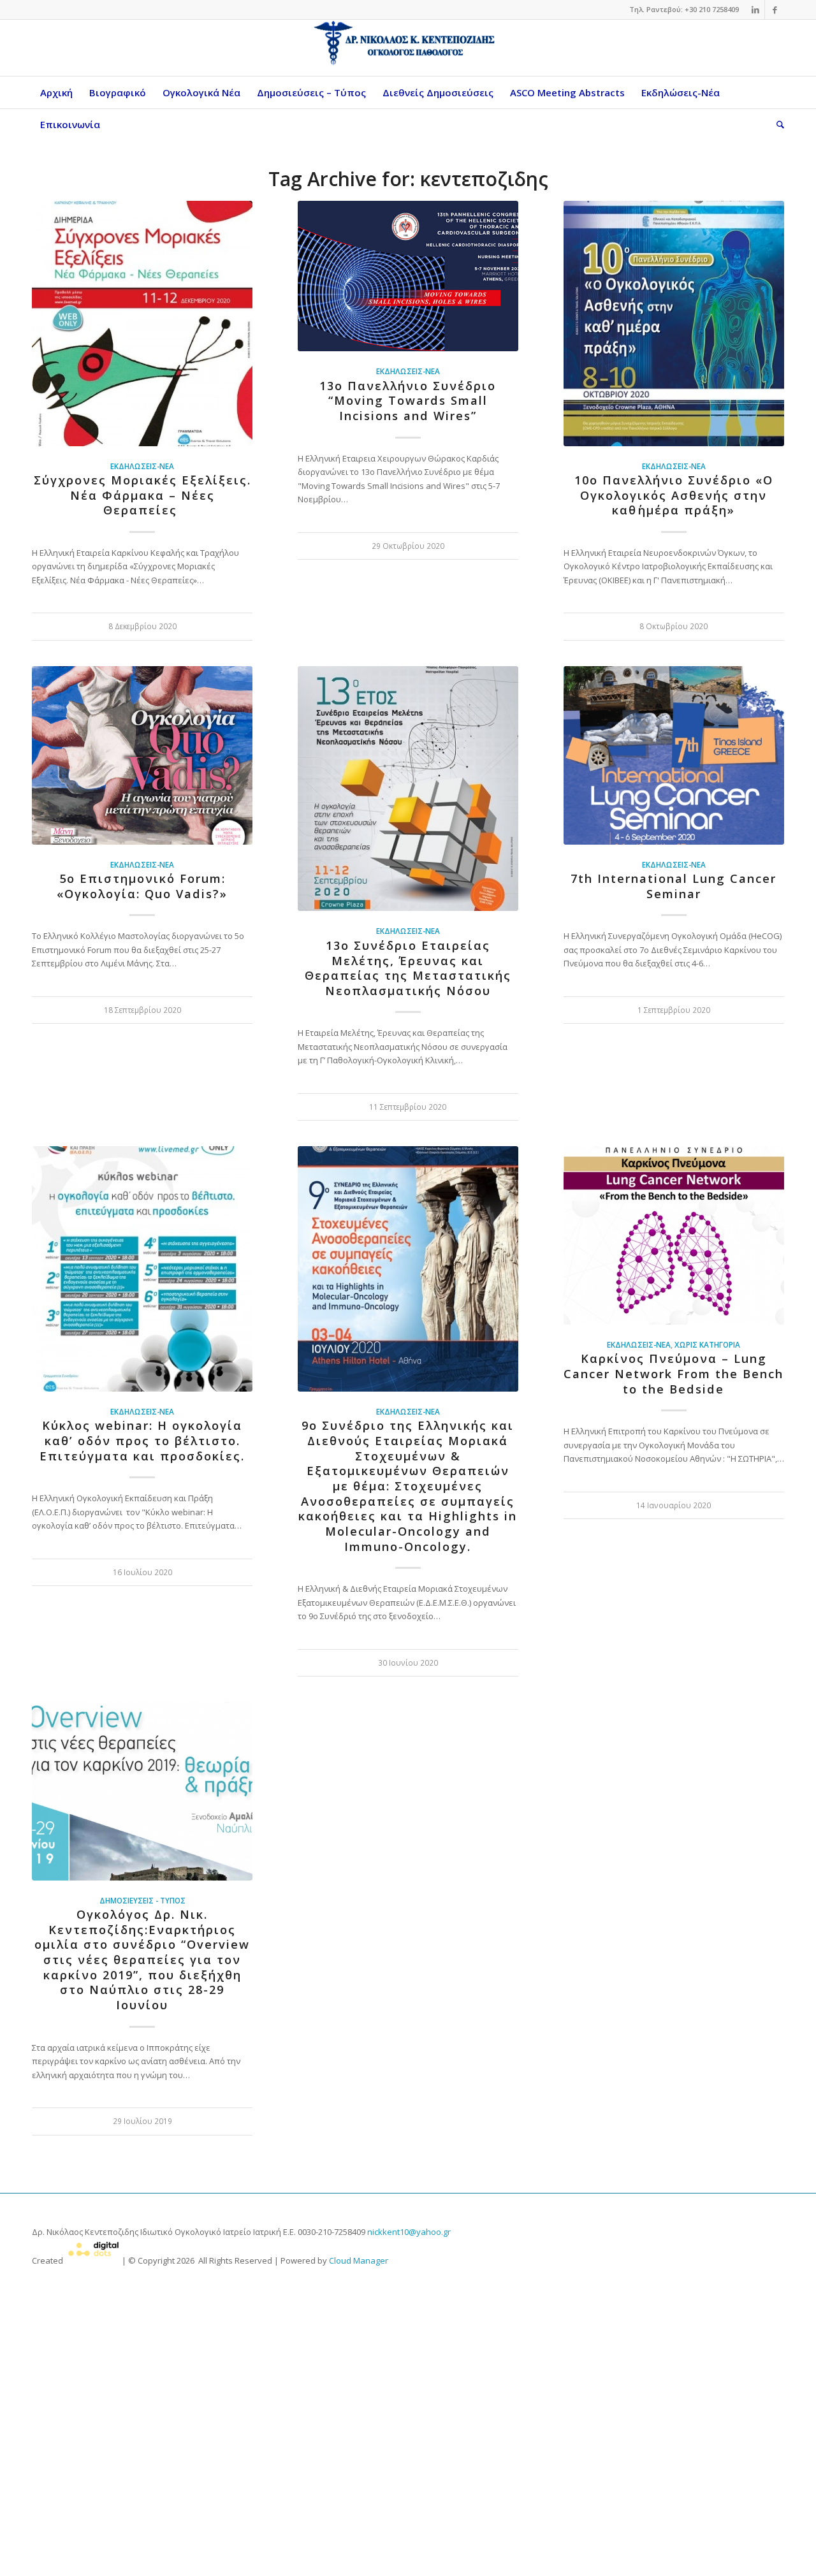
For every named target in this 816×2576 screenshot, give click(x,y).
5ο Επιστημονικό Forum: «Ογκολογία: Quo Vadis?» (142, 886)
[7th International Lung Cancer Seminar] (674, 755)
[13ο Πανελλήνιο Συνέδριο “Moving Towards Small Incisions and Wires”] (408, 276)
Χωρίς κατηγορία (707, 1344)
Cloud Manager (359, 2260)
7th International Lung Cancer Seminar (674, 886)
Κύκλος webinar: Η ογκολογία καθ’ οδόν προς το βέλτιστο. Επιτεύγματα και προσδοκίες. (142, 1440)
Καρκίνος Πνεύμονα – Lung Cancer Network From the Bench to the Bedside (674, 1373)
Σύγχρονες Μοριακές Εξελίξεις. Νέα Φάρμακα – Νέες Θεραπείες (142, 495)
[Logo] (408, 48)
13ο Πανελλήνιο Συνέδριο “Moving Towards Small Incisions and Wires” (408, 401)
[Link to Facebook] (775, 10)
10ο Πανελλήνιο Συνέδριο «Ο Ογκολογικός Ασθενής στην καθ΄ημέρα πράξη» (674, 495)
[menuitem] (56, 92)
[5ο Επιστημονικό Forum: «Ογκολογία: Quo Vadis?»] (142, 755)
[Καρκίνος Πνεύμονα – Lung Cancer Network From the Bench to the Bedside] (674, 1235)
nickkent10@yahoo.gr (409, 2232)
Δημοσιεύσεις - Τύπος (142, 1900)
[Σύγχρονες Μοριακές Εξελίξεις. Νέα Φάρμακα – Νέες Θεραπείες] (142, 324)
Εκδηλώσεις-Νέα (142, 466)
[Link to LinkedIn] (755, 10)
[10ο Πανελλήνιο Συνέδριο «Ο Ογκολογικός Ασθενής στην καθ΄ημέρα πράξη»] (674, 324)
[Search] (776, 124)
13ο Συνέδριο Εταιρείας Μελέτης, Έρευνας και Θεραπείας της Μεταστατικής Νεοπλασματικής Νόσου (408, 968)
